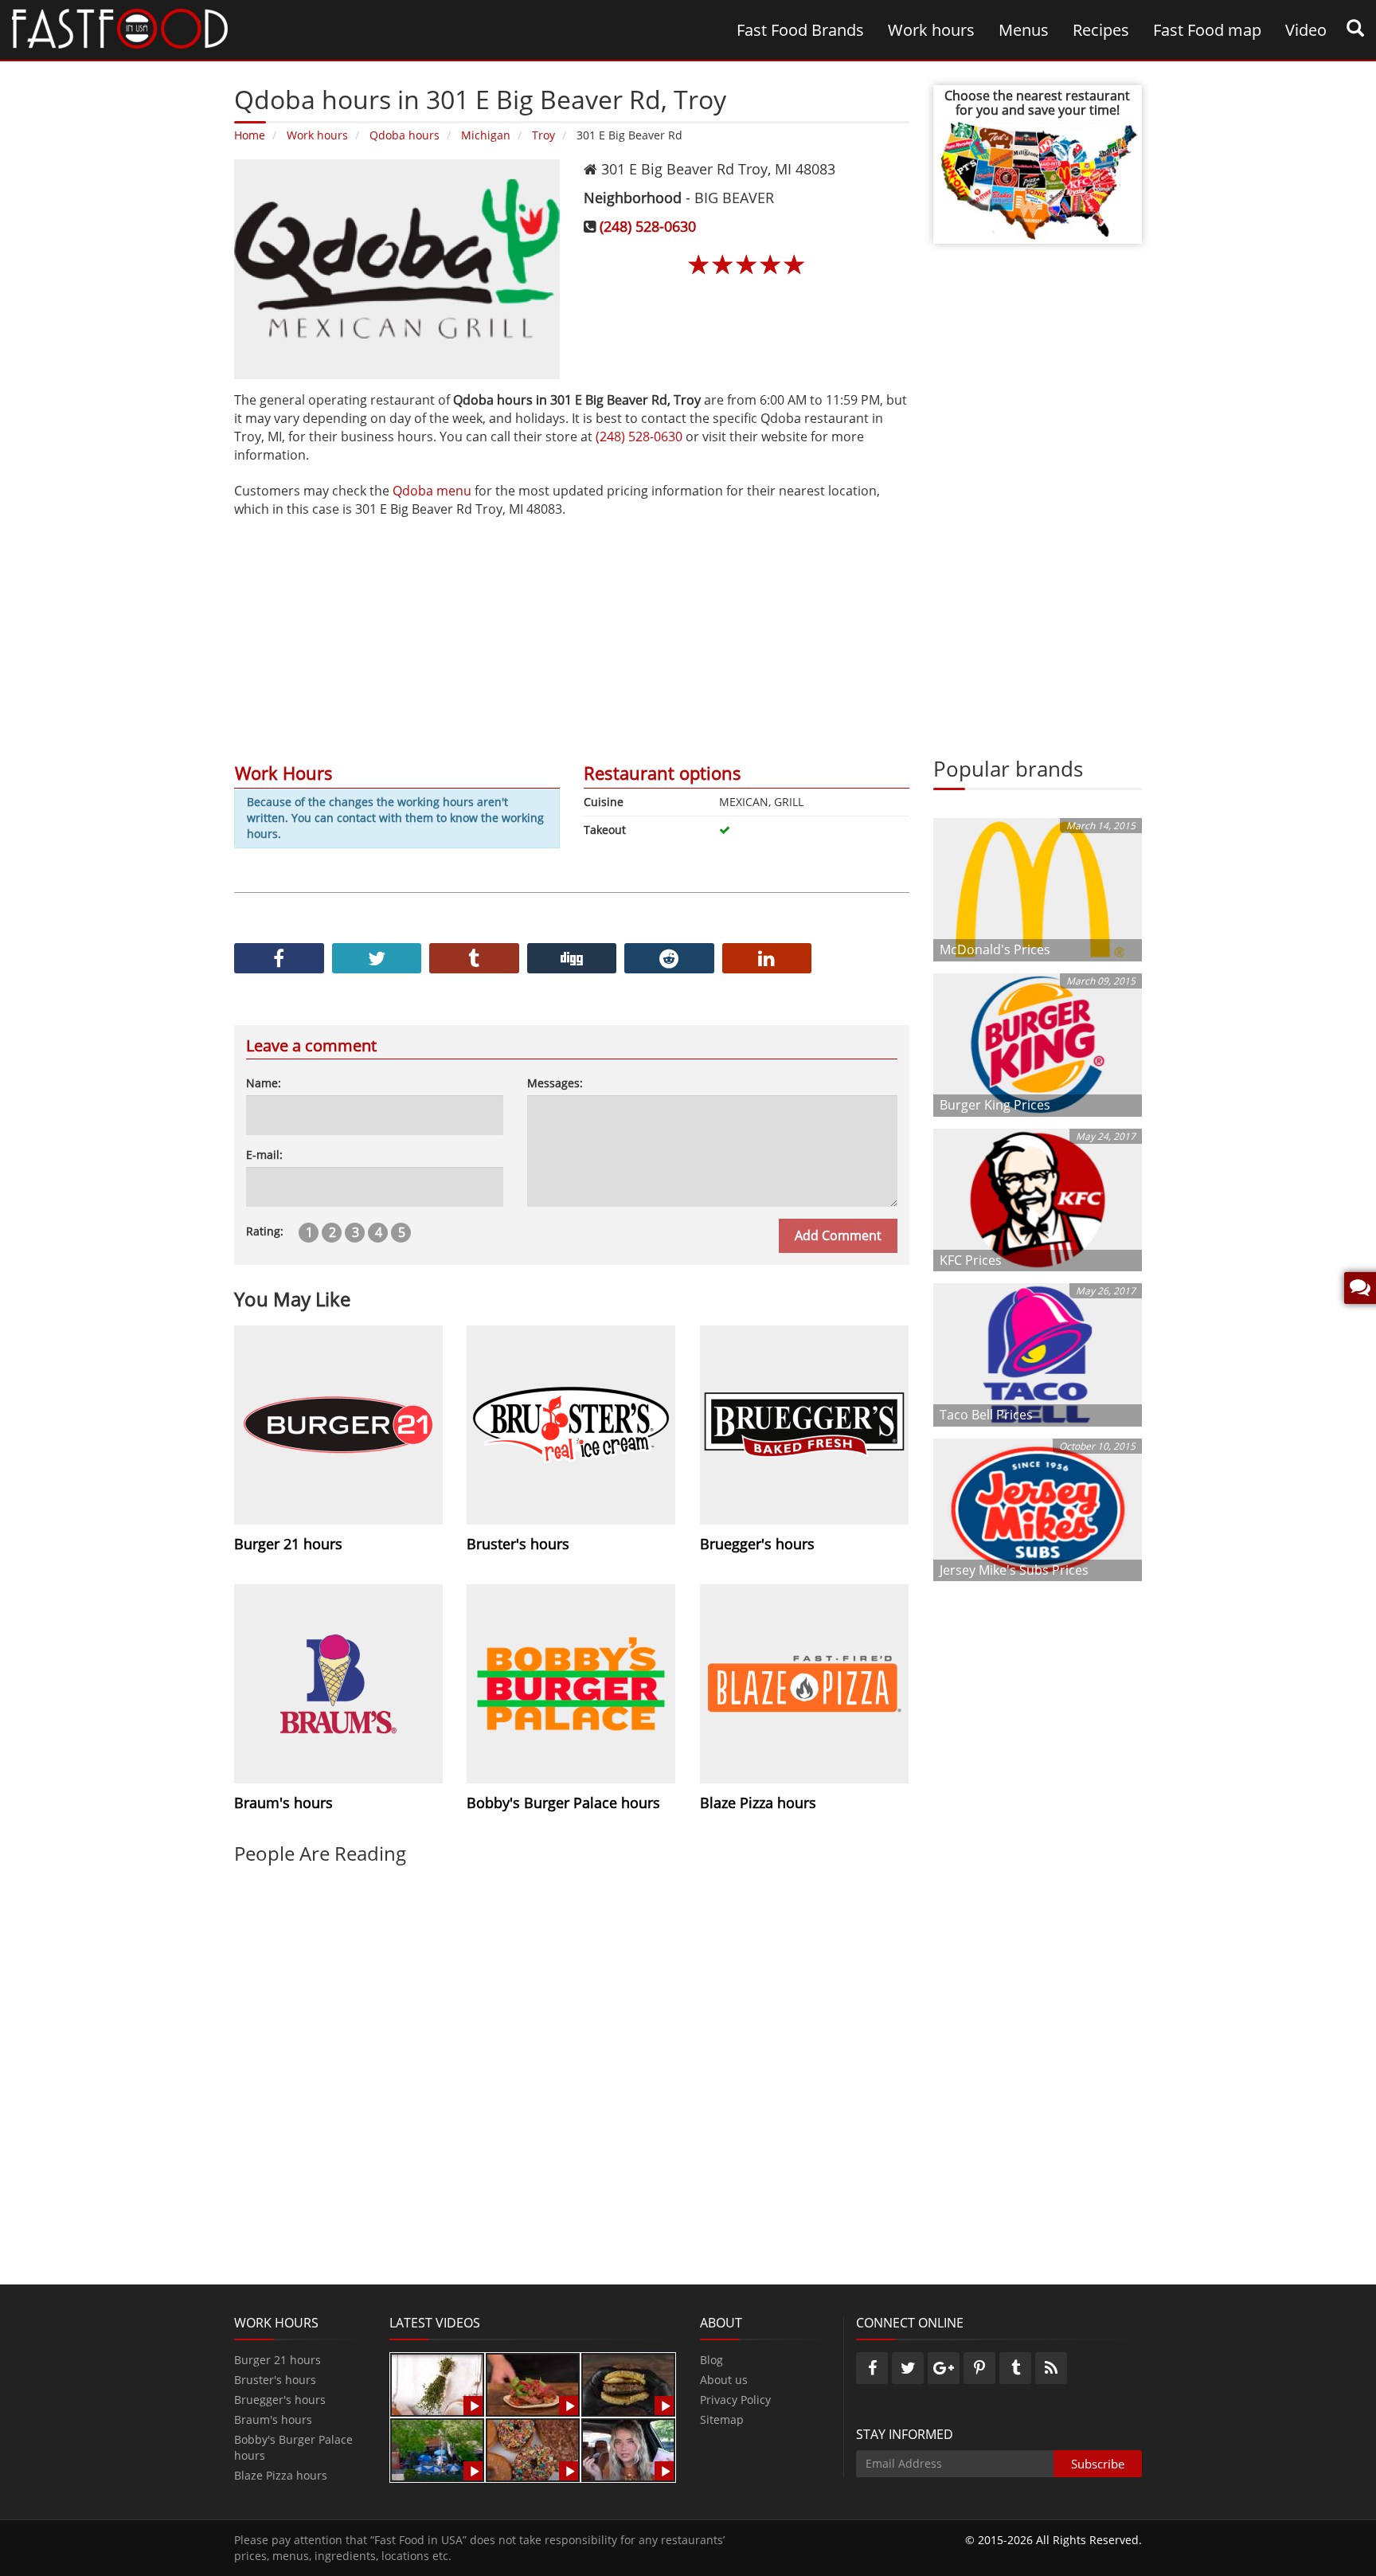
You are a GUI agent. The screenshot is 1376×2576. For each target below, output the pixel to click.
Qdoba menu (432, 491)
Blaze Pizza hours (281, 2475)
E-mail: (264, 1155)
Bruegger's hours (280, 2400)
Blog (711, 2360)
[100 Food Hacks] (437, 2384)
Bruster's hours (275, 2380)
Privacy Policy (735, 2400)
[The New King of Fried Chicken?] (437, 2449)
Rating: (265, 1231)
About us (724, 2380)
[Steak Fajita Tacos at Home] (533, 2384)
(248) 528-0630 (648, 226)
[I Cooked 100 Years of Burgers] (628, 2384)
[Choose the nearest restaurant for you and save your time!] (1038, 179)
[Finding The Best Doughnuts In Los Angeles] (533, 2449)
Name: (264, 1083)
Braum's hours (273, 2419)
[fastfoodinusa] (120, 27)
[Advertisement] (572, 630)
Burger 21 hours (278, 2360)
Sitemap (722, 2419)
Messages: (555, 1083)
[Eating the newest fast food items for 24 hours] (628, 2449)
